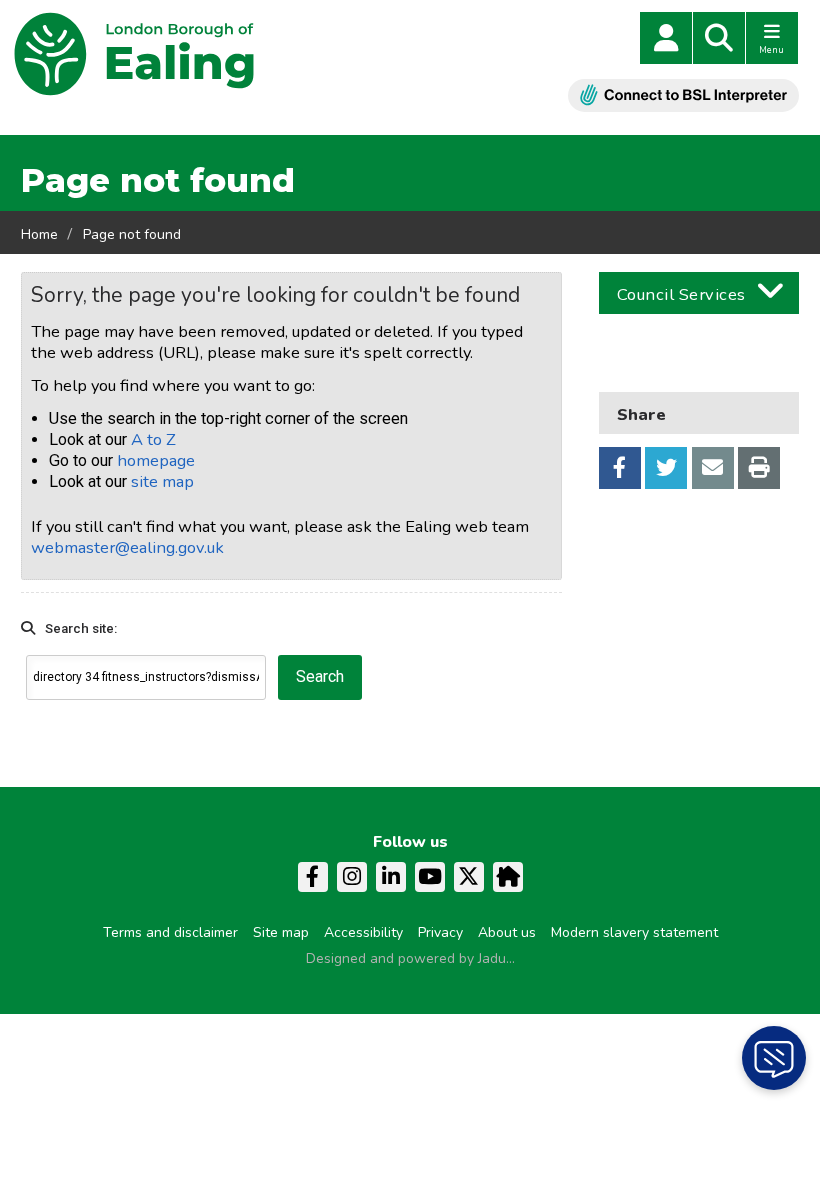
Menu (771, 50)
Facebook (620, 468)
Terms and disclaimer (170, 932)
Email (713, 468)
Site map (281, 932)
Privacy (440, 932)
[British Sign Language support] (683, 95)
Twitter (666, 468)
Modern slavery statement (634, 932)
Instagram (352, 877)
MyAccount (666, 38)
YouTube (430, 877)
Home (39, 234)
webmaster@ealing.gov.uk (127, 547)
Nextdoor (508, 877)
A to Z (153, 439)
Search (719, 38)
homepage (156, 460)
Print (759, 468)
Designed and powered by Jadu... (410, 958)
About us (507, 932)
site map (162, 481)
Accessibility (363, 932)
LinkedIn (391, 877)
